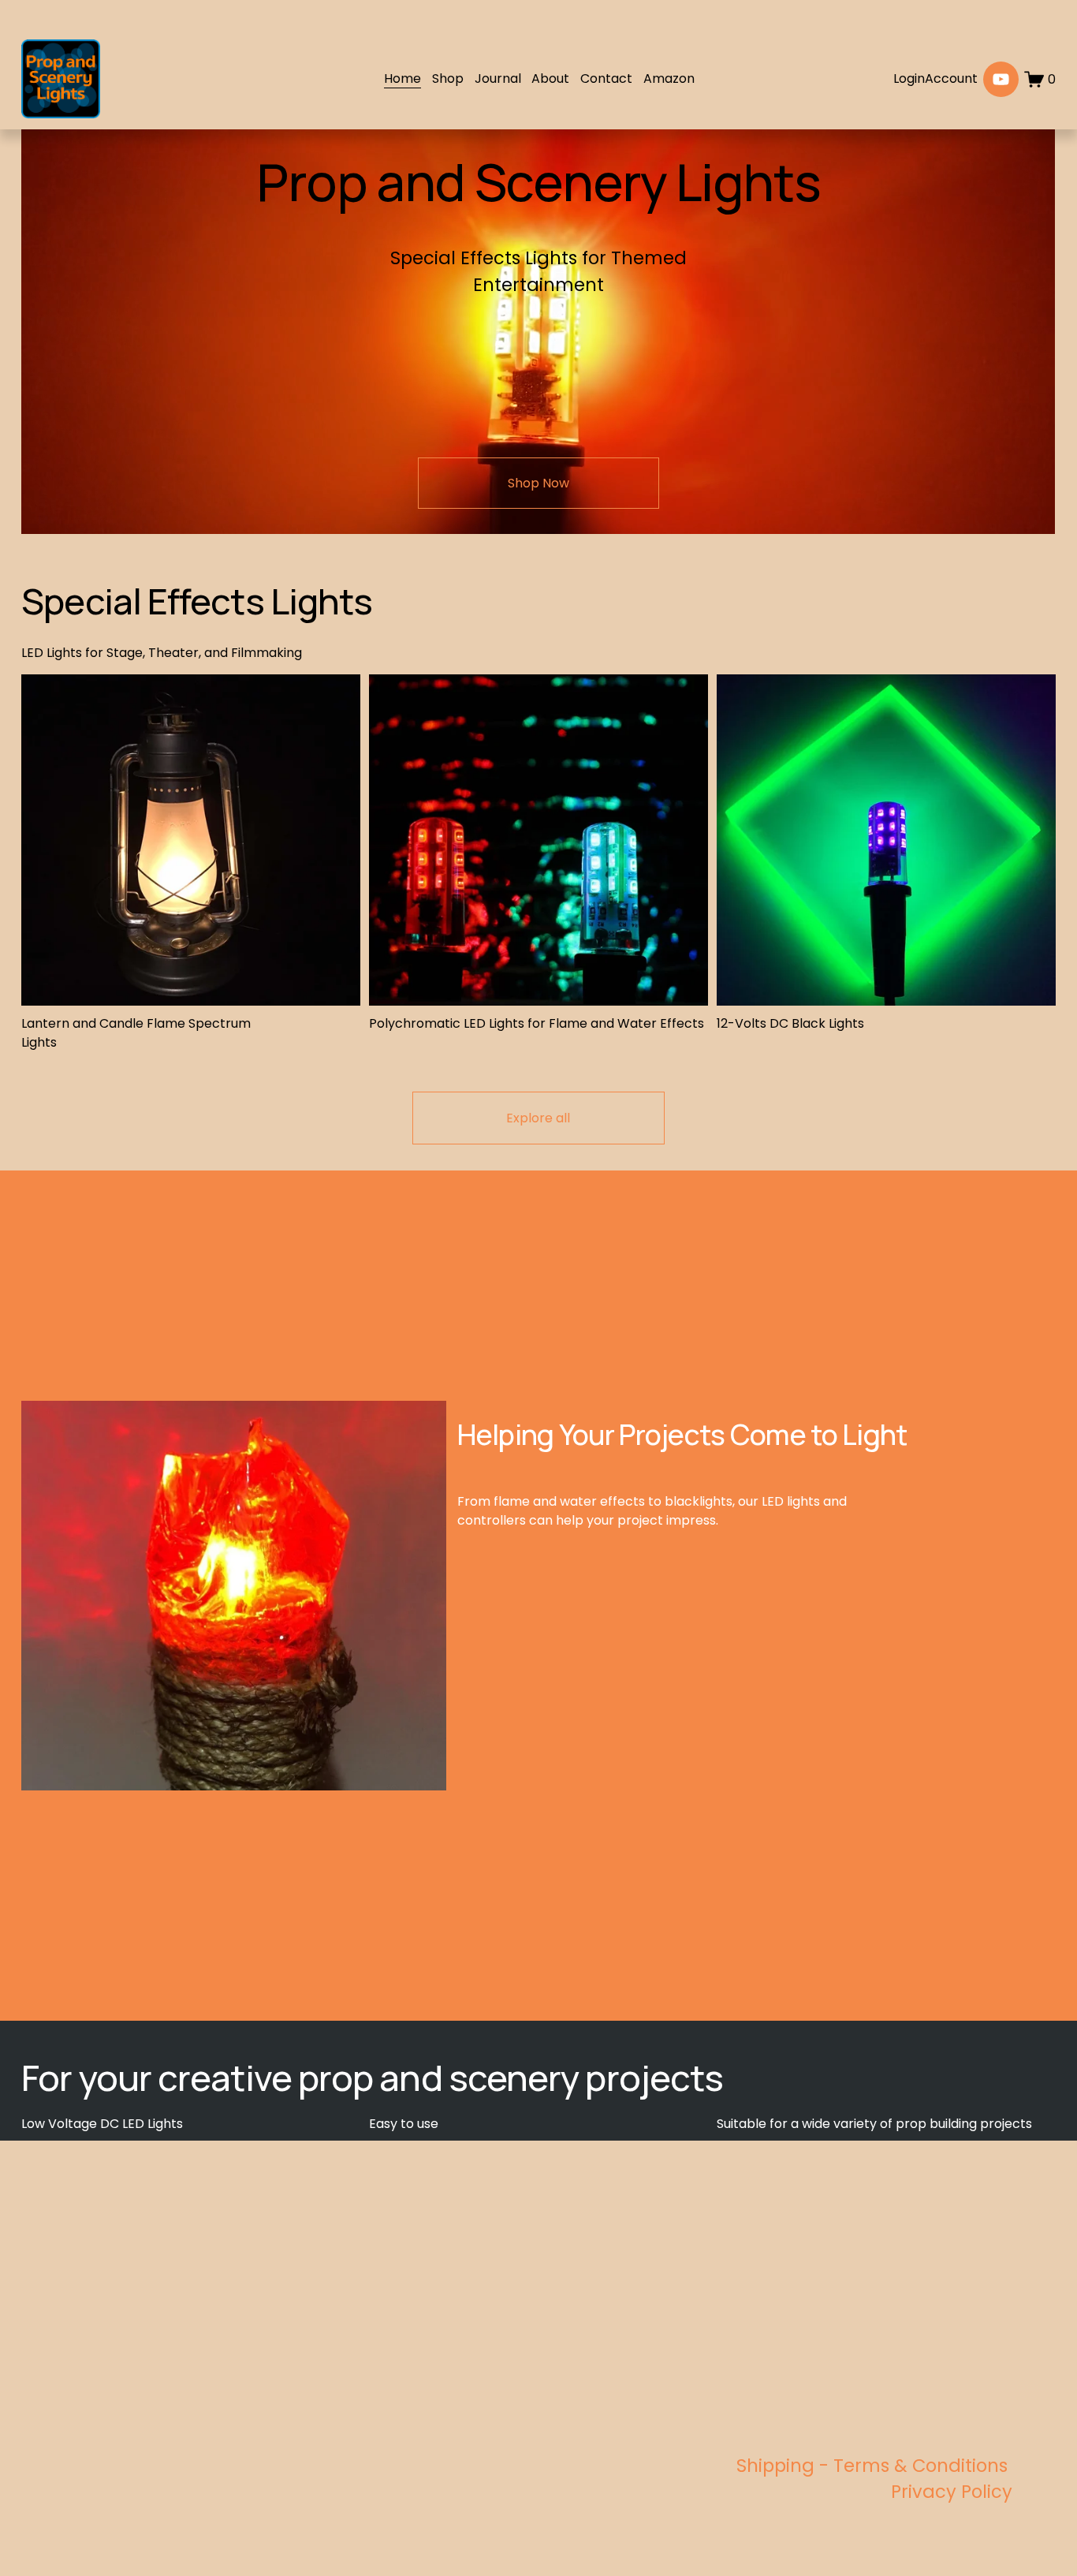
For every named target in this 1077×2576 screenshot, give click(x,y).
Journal (498, 78)
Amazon (669, 78)
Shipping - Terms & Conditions (874, 2466)
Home (402, 78)
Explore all (538, 1118)
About (550, 78)
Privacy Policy (952, 2492)
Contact (606, 78)
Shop (448, 78)
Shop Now (538, 483)
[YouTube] (1001, 79)
